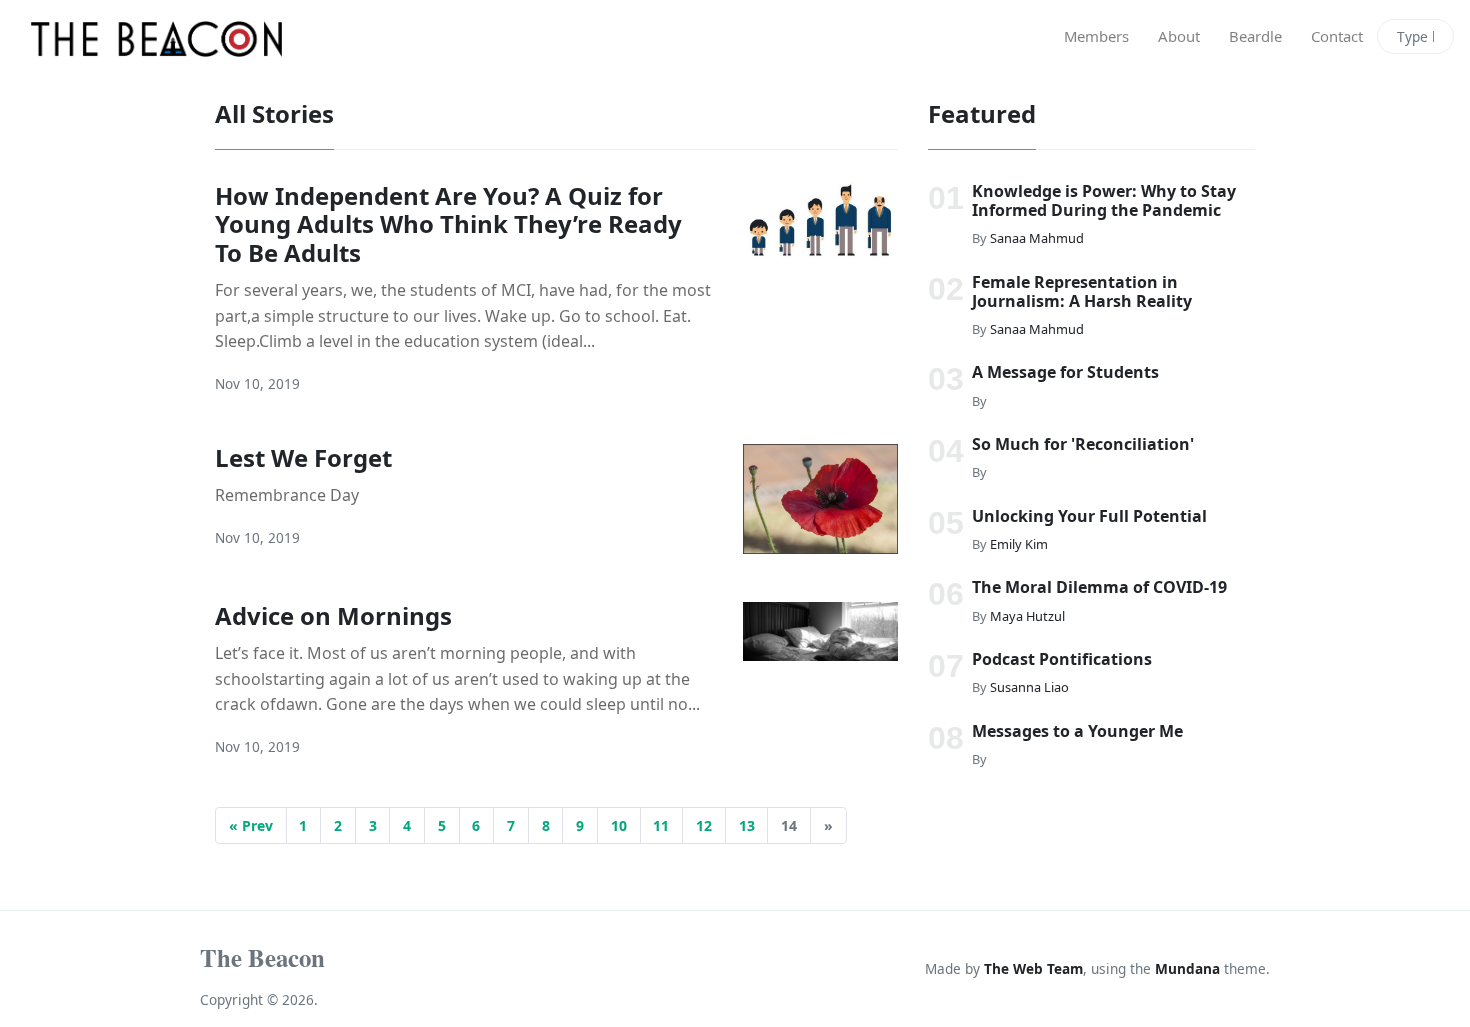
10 (619, 825)
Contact (1337, 36)
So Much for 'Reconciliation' (1083, 444)
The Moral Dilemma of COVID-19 (1099, 587)
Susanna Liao (1029, 687)
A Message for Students (1065, 372)
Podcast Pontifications (1062, 659)
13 (747, 825)
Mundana (1187, 968)
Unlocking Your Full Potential (1089, 516)
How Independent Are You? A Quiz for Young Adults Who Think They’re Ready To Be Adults (448, 224)
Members (1096, 36)
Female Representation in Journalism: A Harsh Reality (1082, 290)
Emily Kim (1019, 544)
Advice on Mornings (333, 615)
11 (661, 825)
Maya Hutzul (1027, 615)
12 (704, 825)
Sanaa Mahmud (1037, 238)
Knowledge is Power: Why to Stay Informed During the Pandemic (1104, 200)
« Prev (251, 825)
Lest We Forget (303, 457)
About (1179, 36)
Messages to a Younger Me (1077, 731)
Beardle (1255, 36)
